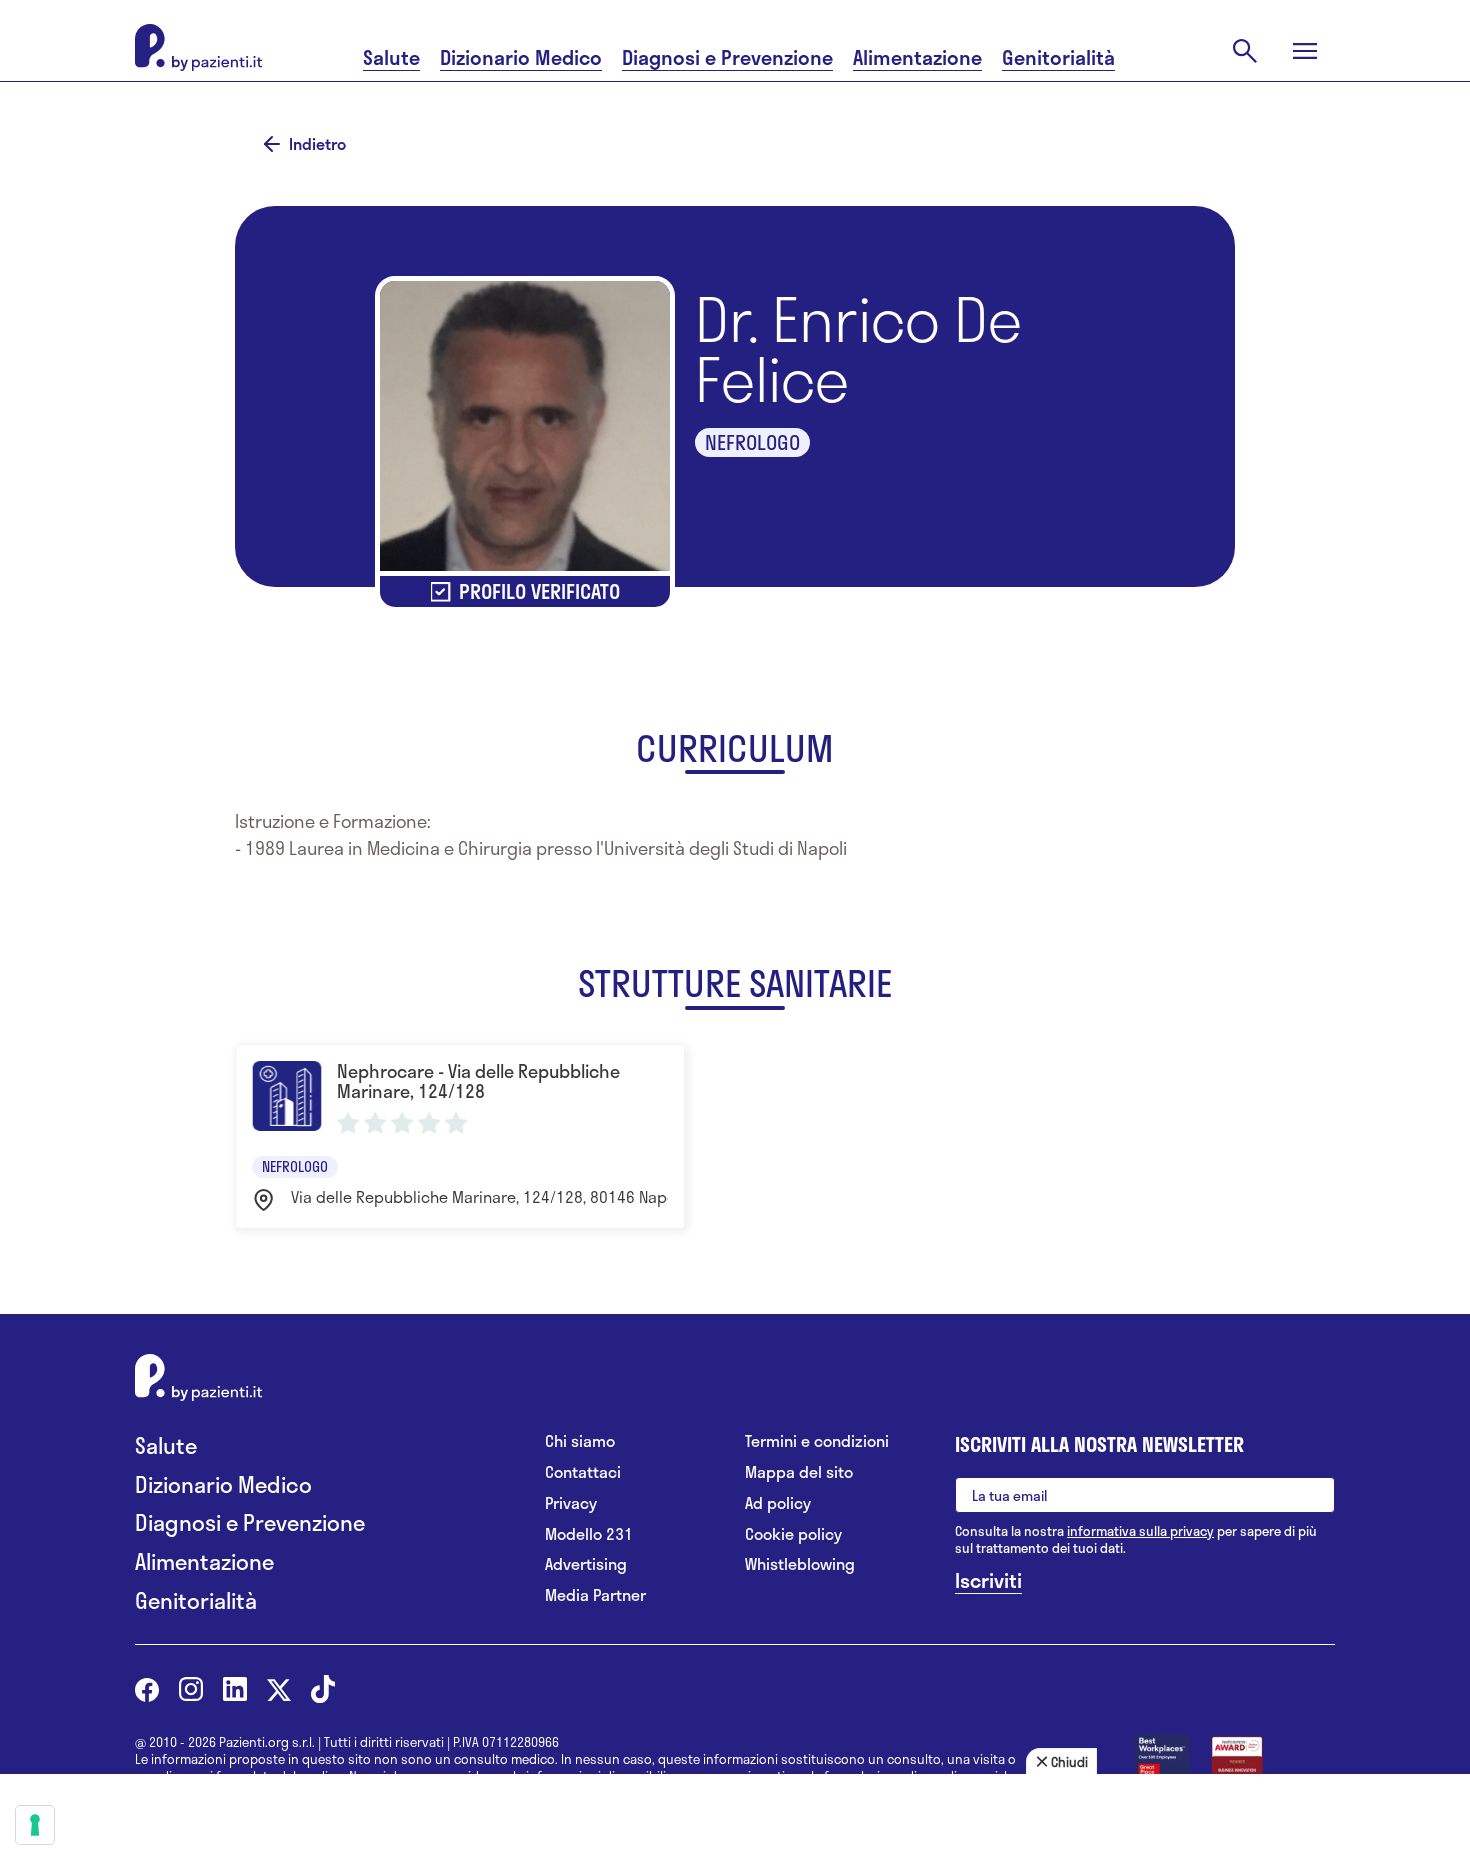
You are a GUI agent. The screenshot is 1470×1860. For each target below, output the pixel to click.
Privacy (571, 1503)
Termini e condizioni (817, 1441)
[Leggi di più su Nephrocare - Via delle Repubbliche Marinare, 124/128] (460, 1136)
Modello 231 (589, 1534)
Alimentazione (917, 57)
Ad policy (778, 1503)
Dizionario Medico (521, 57)
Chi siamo (580, 1441)
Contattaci (583, 1472)
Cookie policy (793, 1534)
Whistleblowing (800, 1564)
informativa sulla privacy (1140, 1531)
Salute (391, 57)
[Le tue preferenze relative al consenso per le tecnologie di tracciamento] (35, 1825)
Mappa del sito (799, 1472)
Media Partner (595, 1595)
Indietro (317, 144)
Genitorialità (1058, 57)
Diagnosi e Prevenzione (727, 57)
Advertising (586, 1564)
